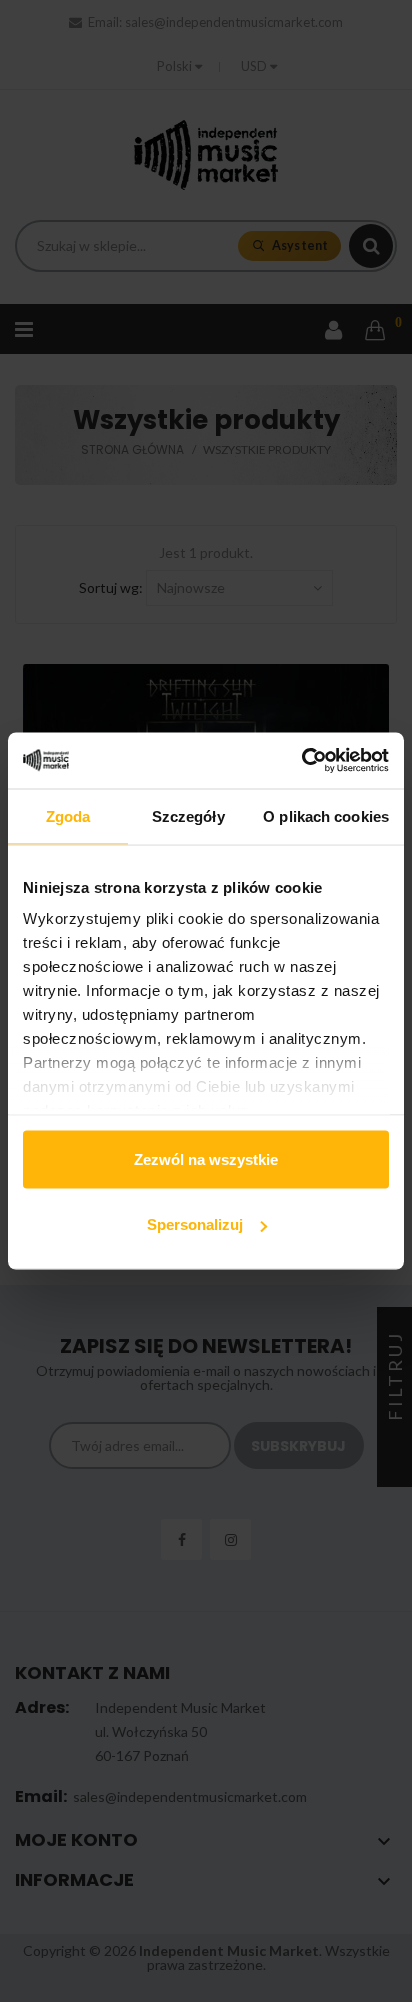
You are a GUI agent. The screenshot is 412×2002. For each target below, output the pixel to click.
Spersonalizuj (195, 1224)
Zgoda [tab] (68, 815)
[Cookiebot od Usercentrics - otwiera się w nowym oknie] (301, 761)
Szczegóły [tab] (188, 815)
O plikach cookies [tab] (326, 815)
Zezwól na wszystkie (206, 1158)
